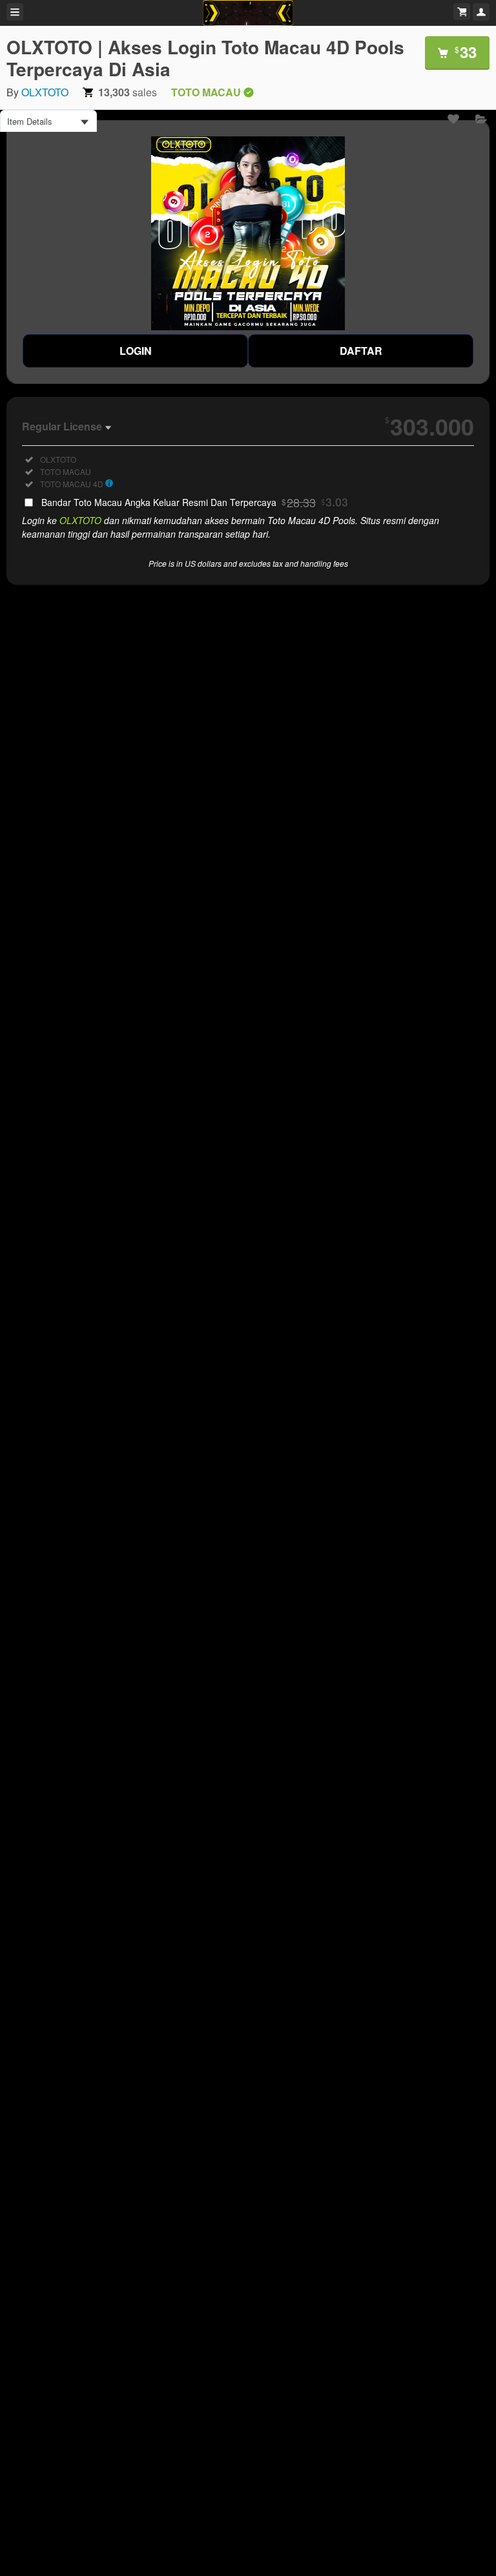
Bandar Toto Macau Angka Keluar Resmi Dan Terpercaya (195, 502)
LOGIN (136, 351)
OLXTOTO (45, 92)
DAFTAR (361, 351)
